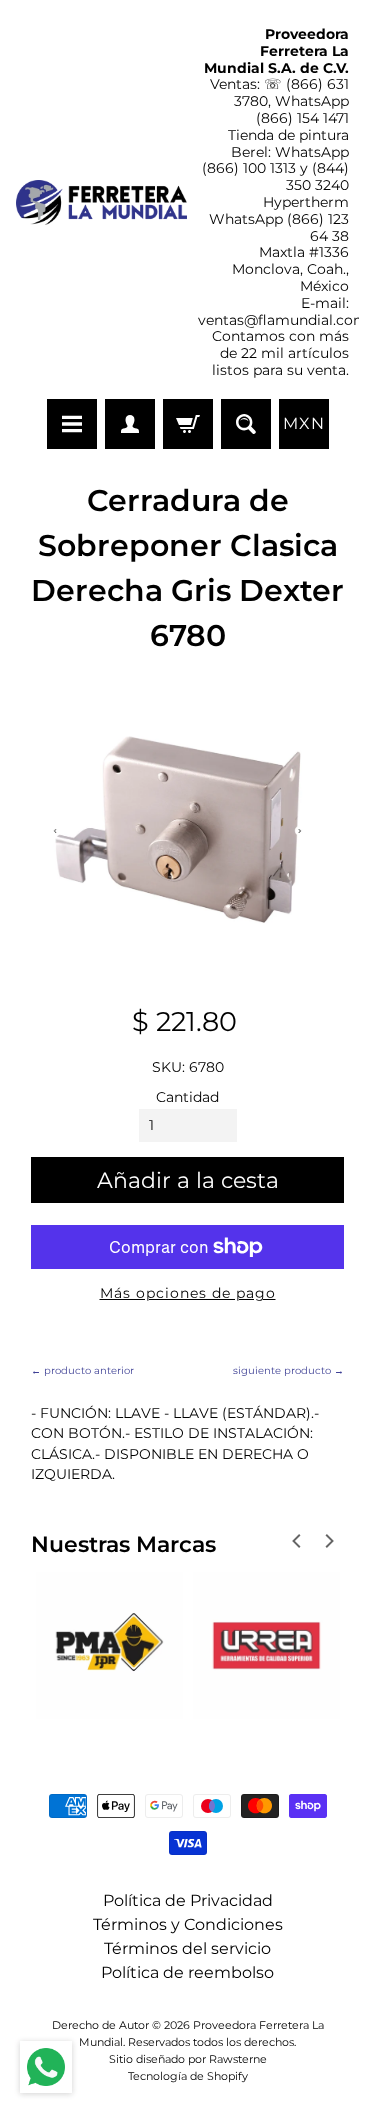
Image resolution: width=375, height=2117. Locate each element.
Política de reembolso (187, 1972)
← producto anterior (82, 1370)
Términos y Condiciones (188, 1924)
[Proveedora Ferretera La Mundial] (102, 202)
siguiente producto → (288, 1370)
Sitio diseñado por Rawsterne (188, 2059)
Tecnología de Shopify (188, 2076)
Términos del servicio (187, 1948)
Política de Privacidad (188, 1900)
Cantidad (187, 1097)
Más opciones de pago (188, 1293)
